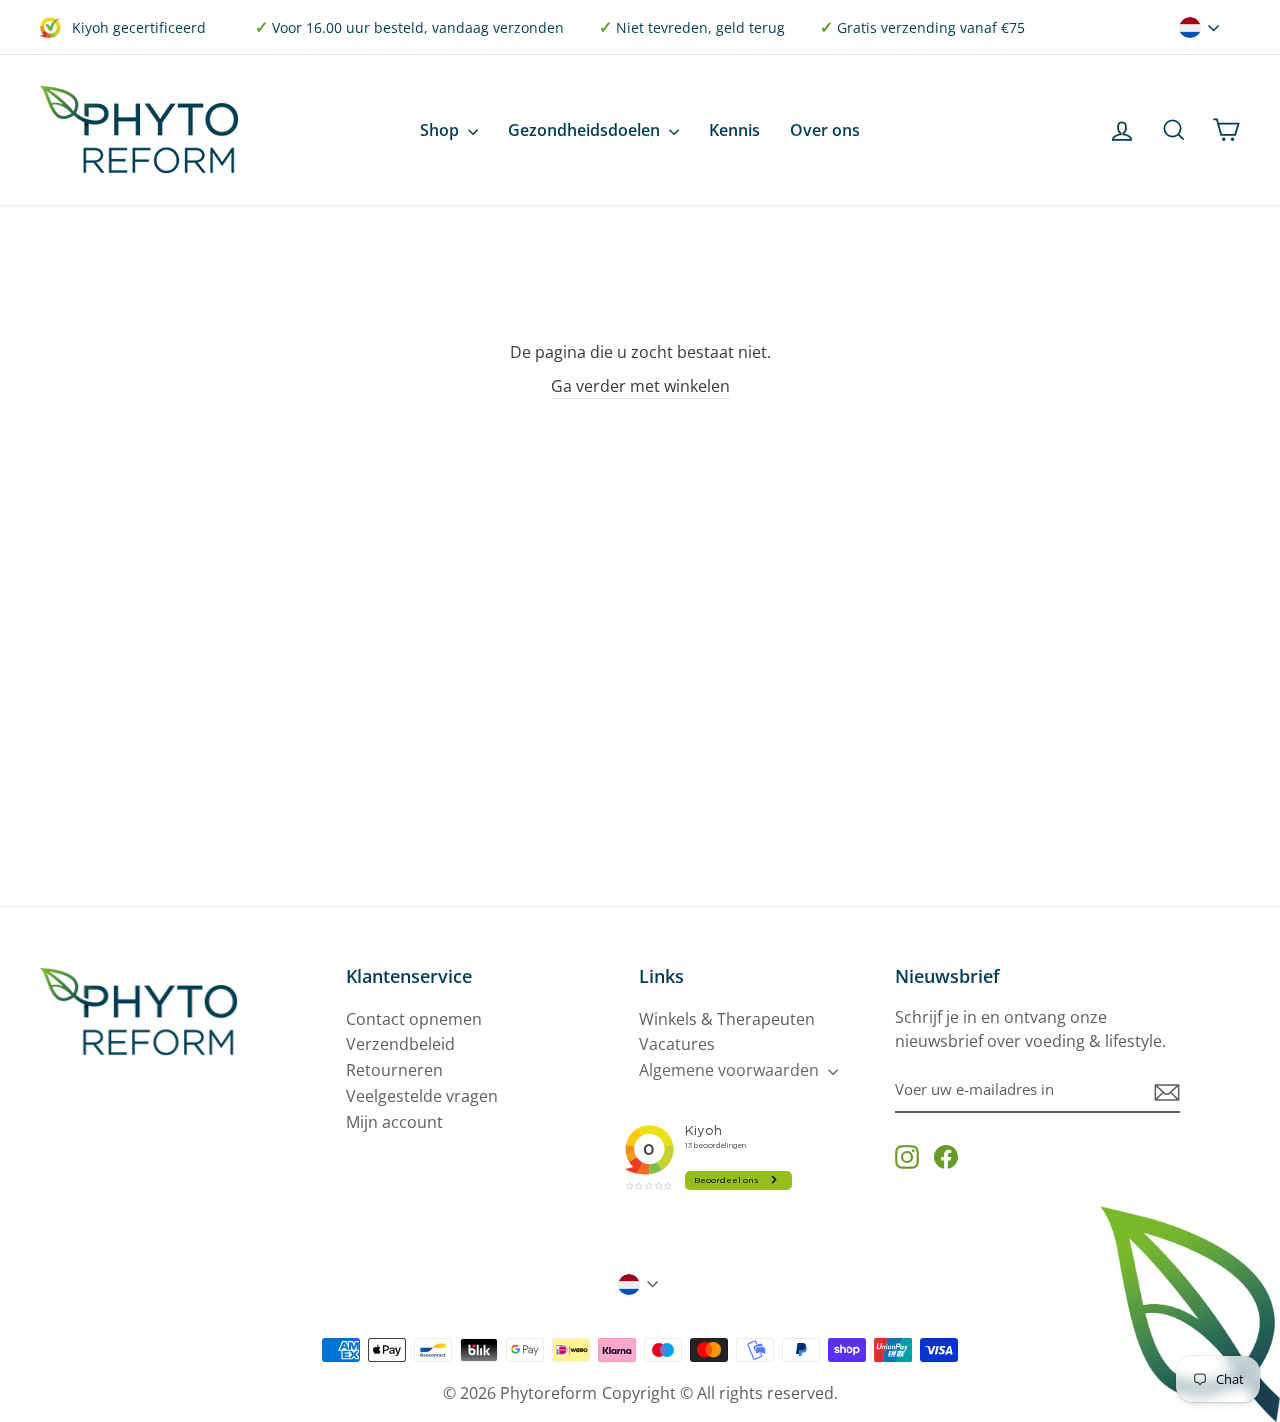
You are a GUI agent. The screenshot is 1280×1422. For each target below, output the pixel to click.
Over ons (825, 130)
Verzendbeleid (400, 1044)
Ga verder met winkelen (640, 386)
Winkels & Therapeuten (727, 1019)
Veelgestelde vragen (422, 1096)
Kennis (734, 130)
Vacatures (677, 1044)
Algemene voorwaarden (731, 1070)
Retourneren (394, 1070)
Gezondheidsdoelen (586, 130)
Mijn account (394, 1122)
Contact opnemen (414, 1019)
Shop (441, 130)
